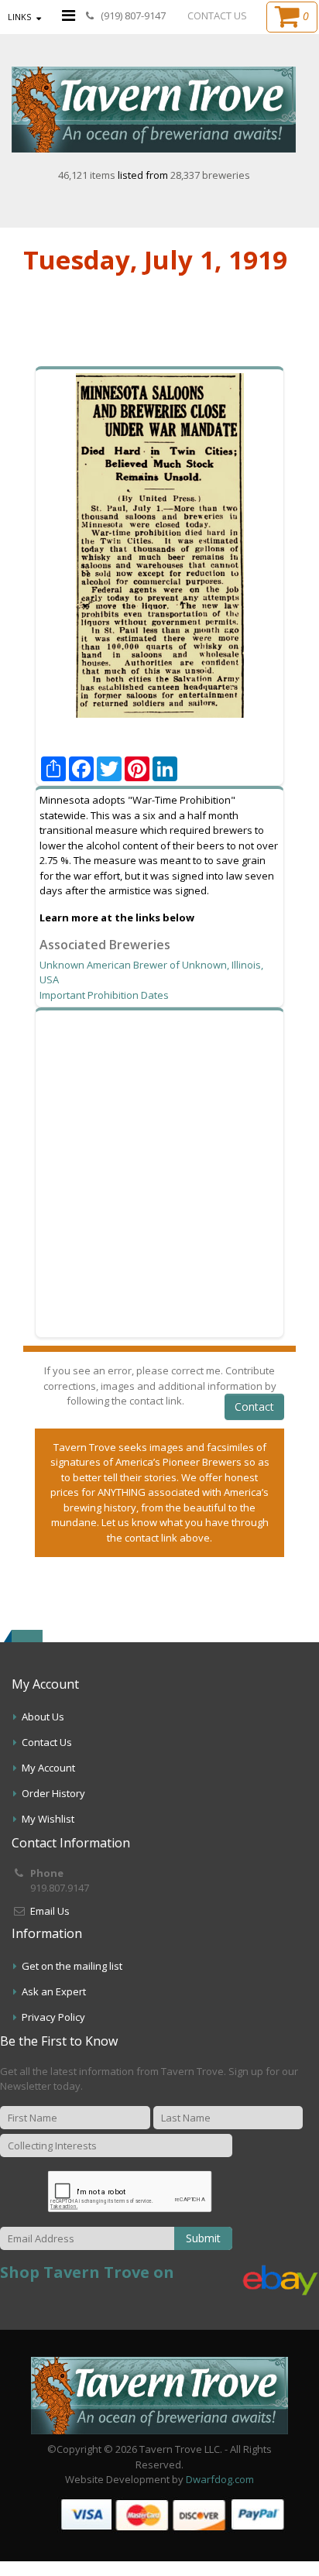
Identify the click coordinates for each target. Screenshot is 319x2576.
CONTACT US (217, 15)
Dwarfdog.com (220, 2479)
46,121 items (88, 175)
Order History (53, 1793)
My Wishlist (48, 1819)
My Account (48, 1768)
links (19, 17)
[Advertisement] (159, 1174)
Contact (254, 1406)
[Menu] (69, 15)
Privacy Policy (53, 2017)
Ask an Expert (54, 1991)
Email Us (50, 1911)
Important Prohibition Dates (104, 995)
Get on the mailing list (72, 1966)
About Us (43, 1717)
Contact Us (47, 1742)
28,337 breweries (210, 175)
